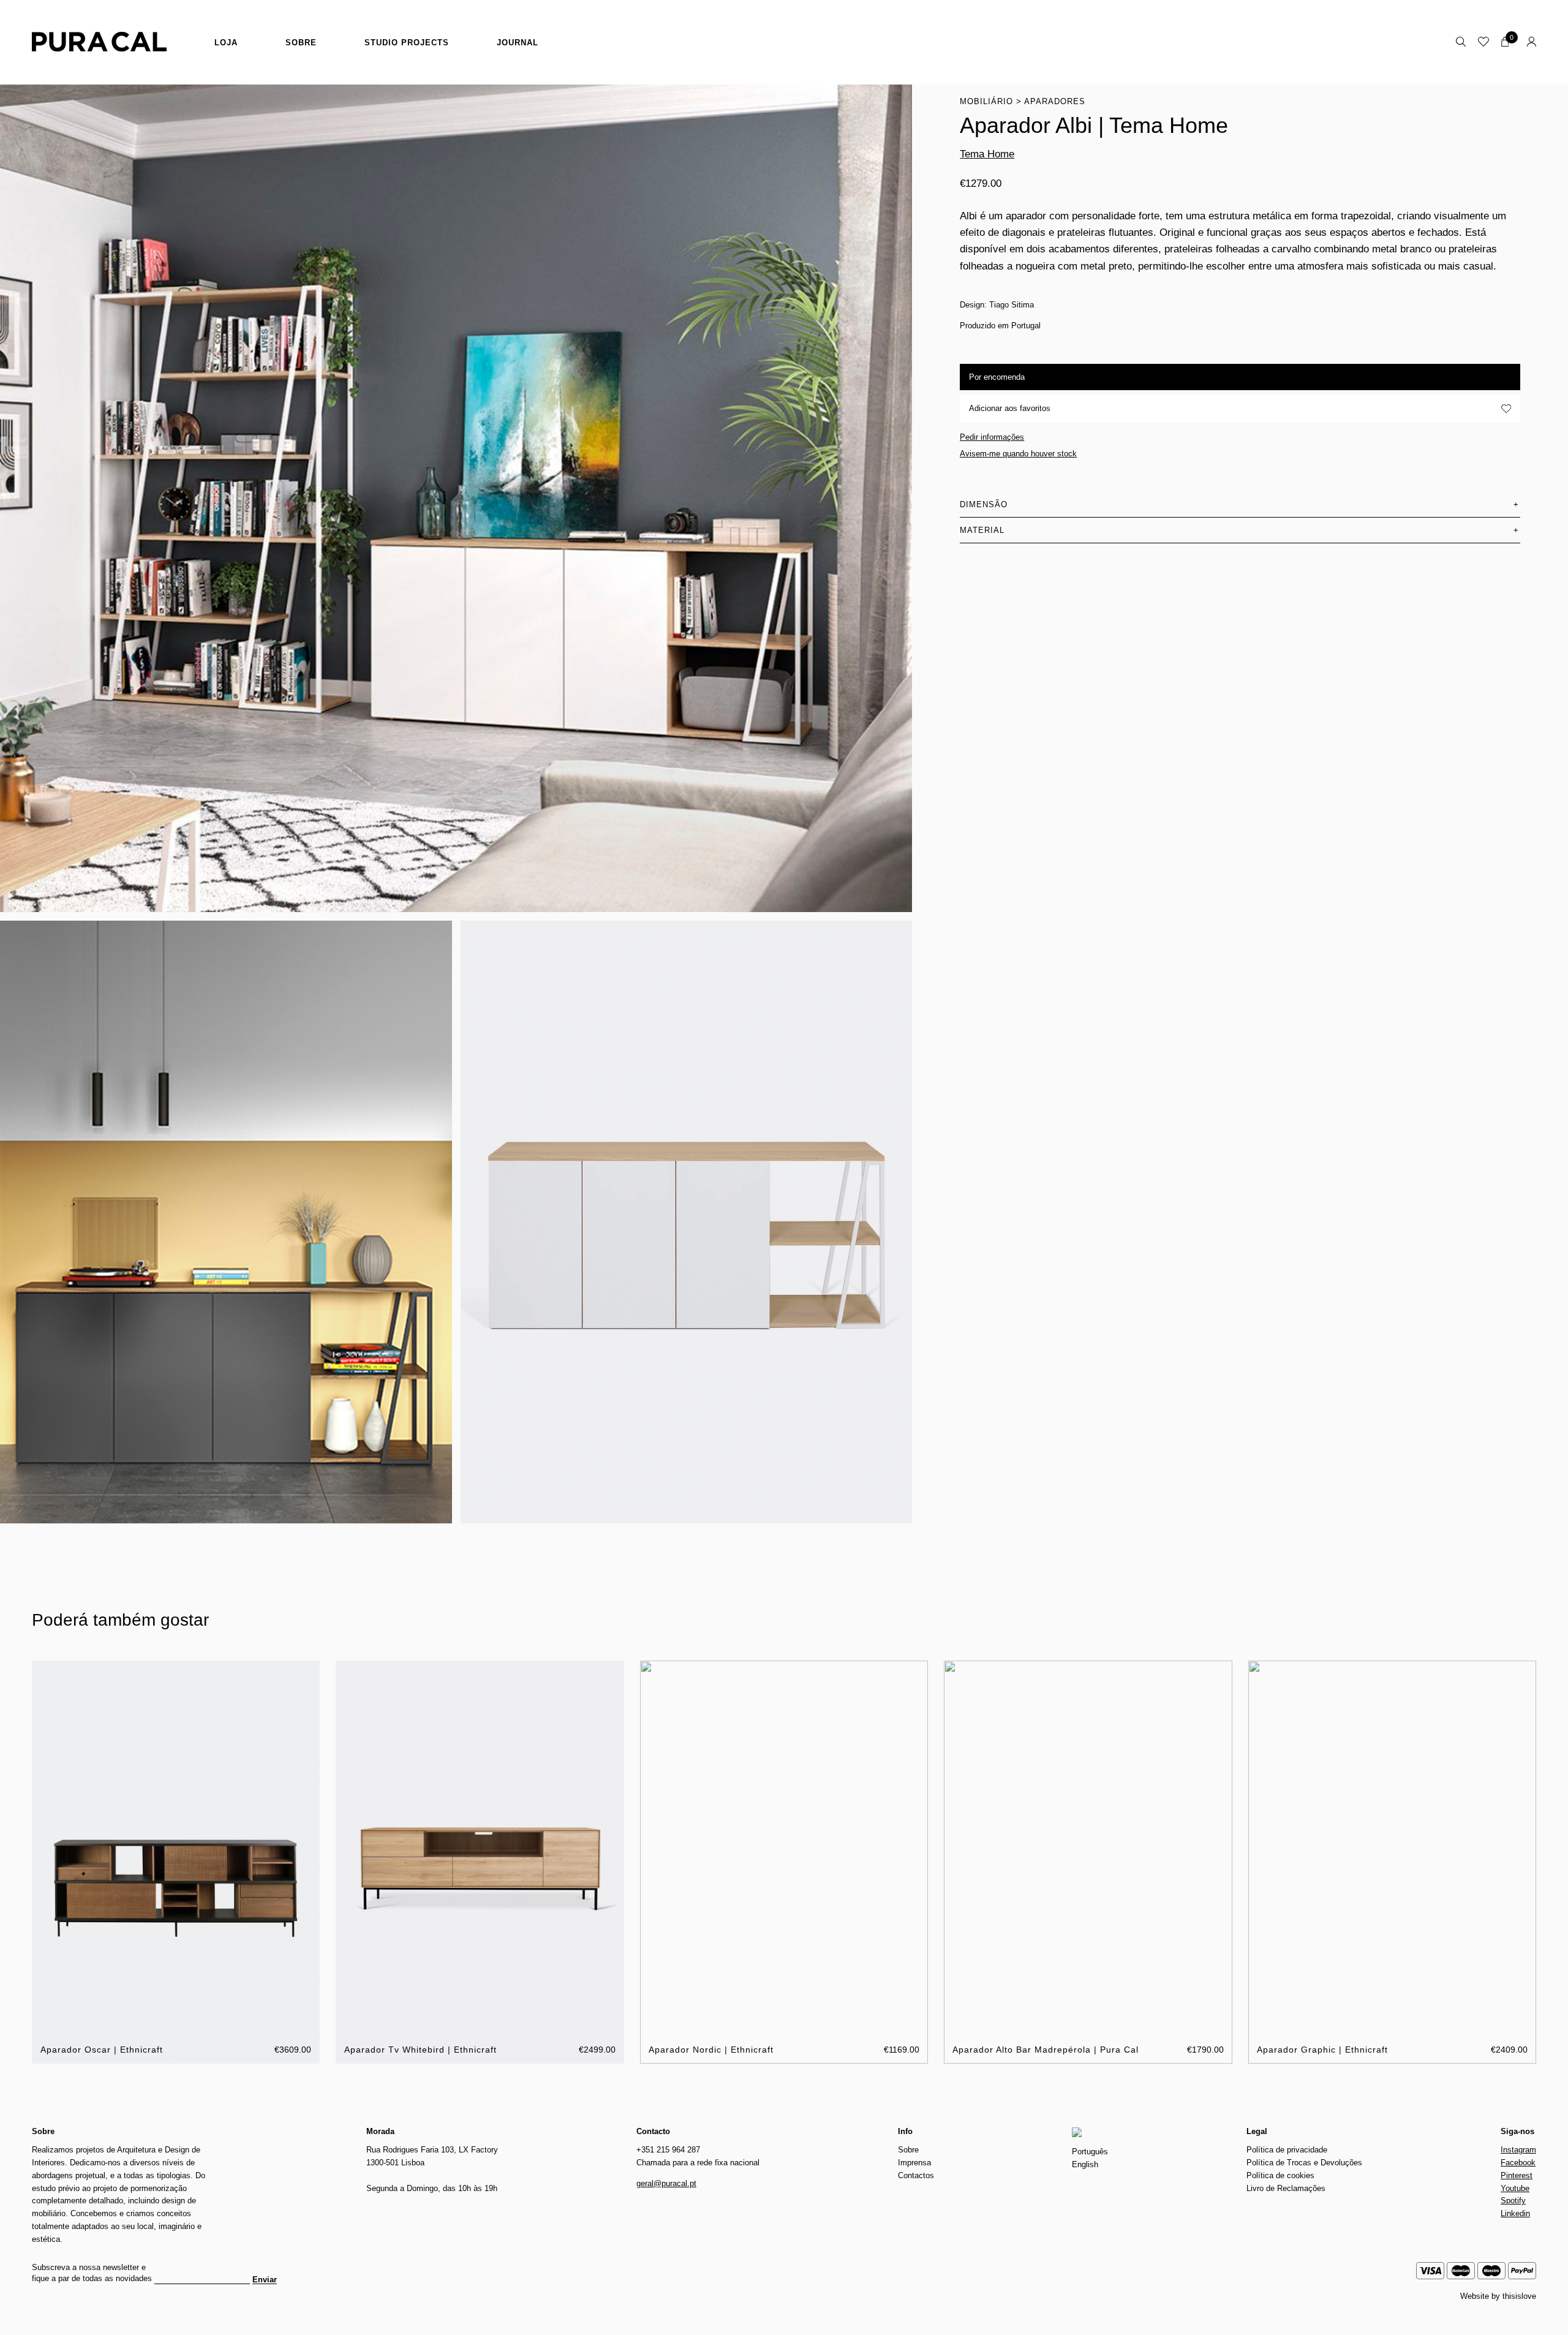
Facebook (1518, 2163)
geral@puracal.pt (666, 2183)
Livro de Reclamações (1286, 2188)
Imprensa (914, 2163)
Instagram (1518, 2150)
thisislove (1519, 2296)
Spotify (1513, 2201)
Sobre (301, 43)
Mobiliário (986, 101)
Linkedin (1515, 2213)
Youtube (1515, 2188)
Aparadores (1055, 101)
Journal (518, 43)
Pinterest (1517, 2175)
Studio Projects (407, 43)
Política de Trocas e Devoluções (1304, 2163)
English (1085, 2164)
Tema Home (987, 154)
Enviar (265, 2280)
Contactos (916, 2175)
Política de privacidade (1287, 2150)
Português (1090, 2152)
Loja (226, 43)
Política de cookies (1280, 2175)
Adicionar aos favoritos (1010, 408)
